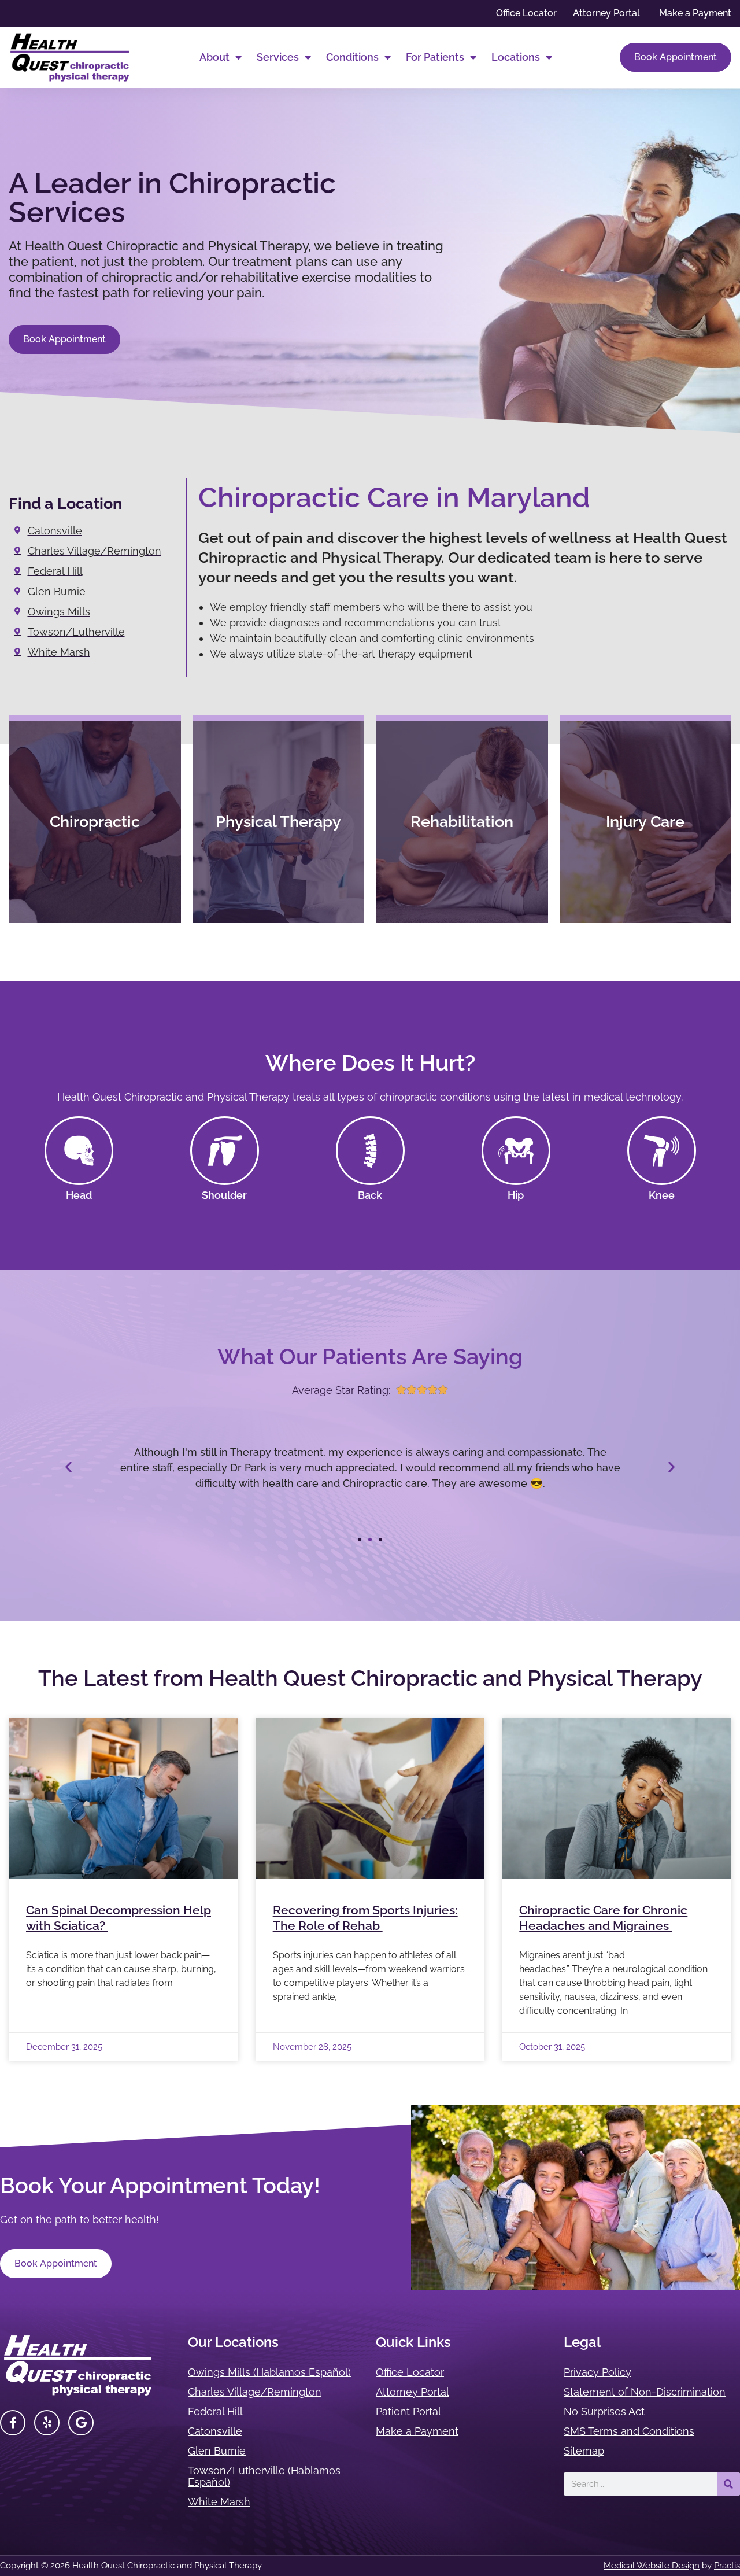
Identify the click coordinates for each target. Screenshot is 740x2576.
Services (278, 57)
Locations (516, 57)
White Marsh (219, 2502)
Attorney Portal (412, 2392)
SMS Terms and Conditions (629, 2431)
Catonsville (215, 2431)
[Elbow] (370, 1151)
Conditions (352, 57)
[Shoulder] (225, 1151)
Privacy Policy (597, 2372)
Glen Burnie (217, 2451)
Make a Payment (417, 2431)
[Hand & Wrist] (79, 1151)
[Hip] (516, 1151)
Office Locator (410, 2372)
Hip (516, 1195)
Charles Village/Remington (255, 2392)
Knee (662, 1195)
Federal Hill (215, 2411)
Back (370, 1195)
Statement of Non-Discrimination (645, 2392)
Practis (727, 2566)
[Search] (728, 2484)
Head (79, 1195)
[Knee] (662, 1151)
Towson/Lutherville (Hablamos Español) (264, 2476)
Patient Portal (408, 2411)
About (214, 57)
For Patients (435, 57)
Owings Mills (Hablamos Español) (269, 2372)
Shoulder (224, 1195)
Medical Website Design (652, 2566)
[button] (69, 1467)
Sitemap (584, 2451)
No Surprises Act (604, 2411)
